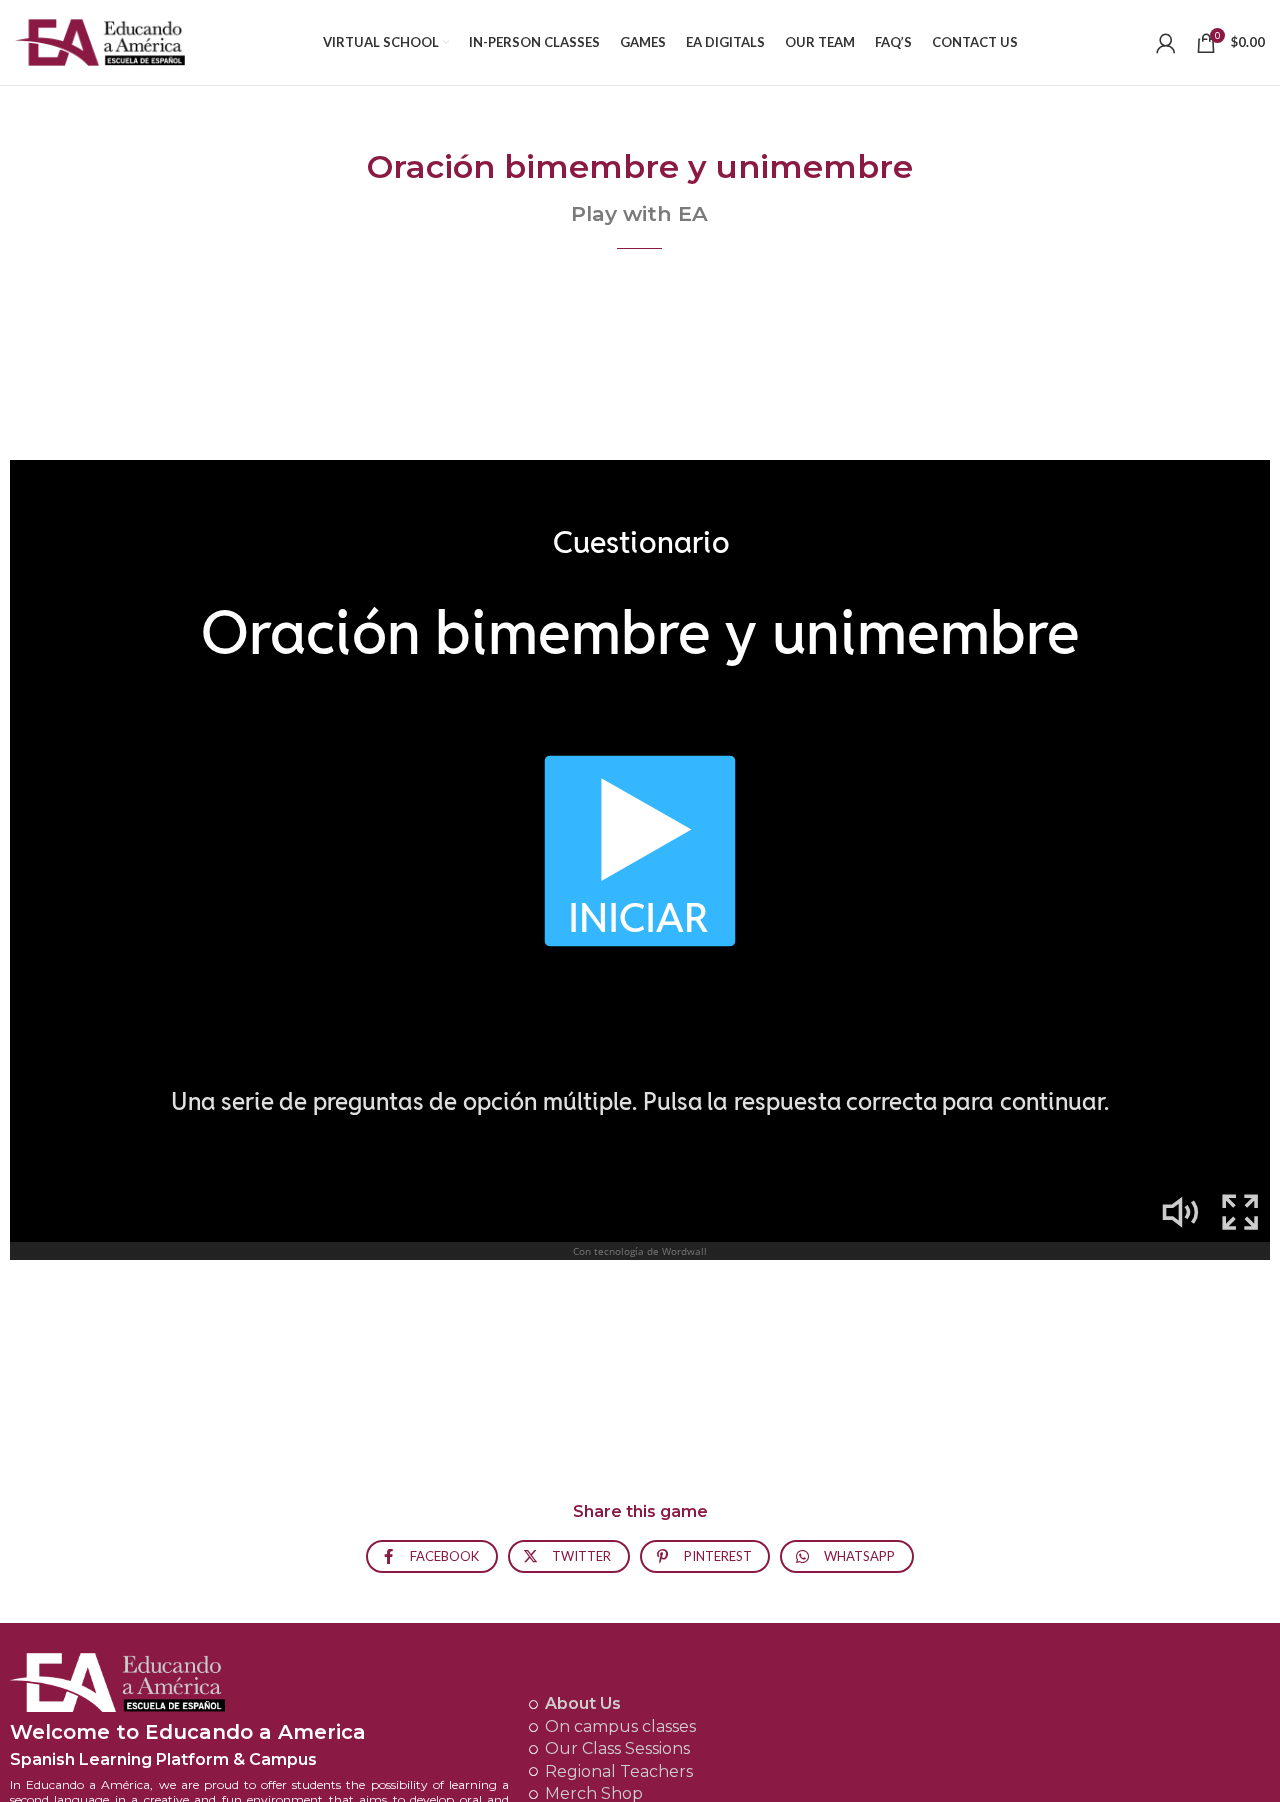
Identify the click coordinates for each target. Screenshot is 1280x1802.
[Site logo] (100, 40)
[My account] (1166, 43)
